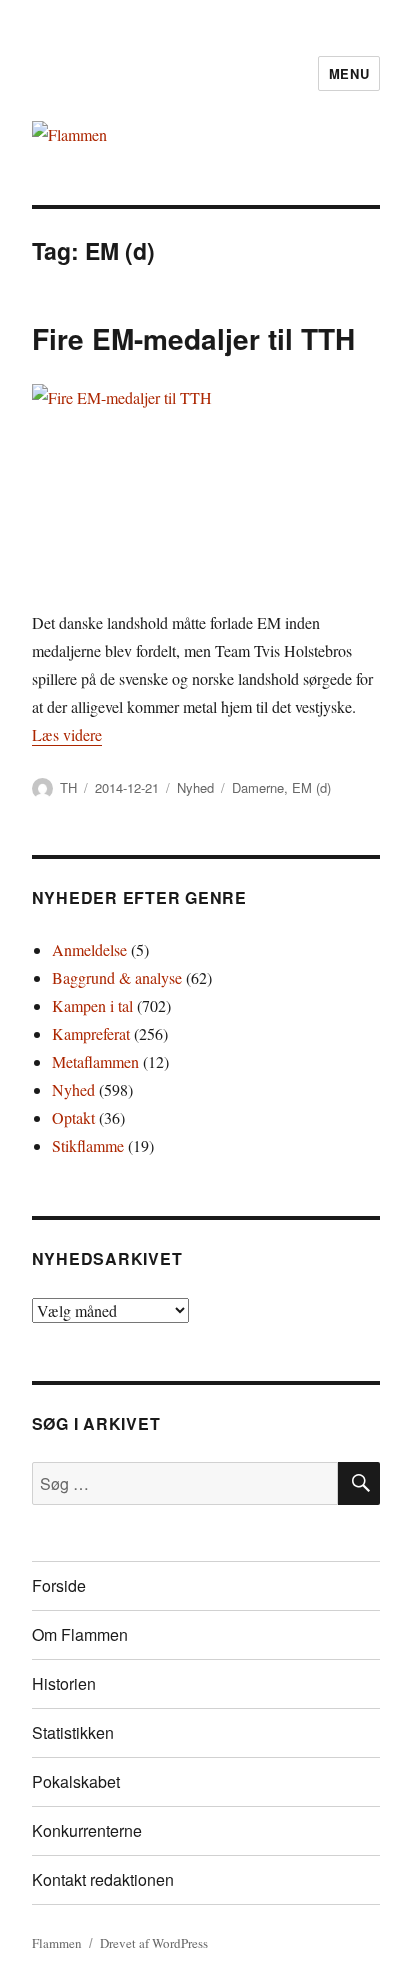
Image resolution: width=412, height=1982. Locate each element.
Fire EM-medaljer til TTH (193, 338)
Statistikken (73, 1732)
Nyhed (195, 787)
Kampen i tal (92, 1005)
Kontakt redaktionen (103, 1879)
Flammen (57, 1943)
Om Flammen (80, 1634)
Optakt (73, 1117)
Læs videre (67, 734)
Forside (59, 1585)
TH (68, 787)
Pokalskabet (76, 1781)
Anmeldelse (89, 949)
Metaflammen (95, 1061)
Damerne (258, 787)
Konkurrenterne (87, 1830)
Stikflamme (88, 1145)
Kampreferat (91, 1033)
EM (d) (311, 787)
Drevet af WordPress (154, 1943)
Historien (64, 1683)
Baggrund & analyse (117, 977)
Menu (349, 73)
